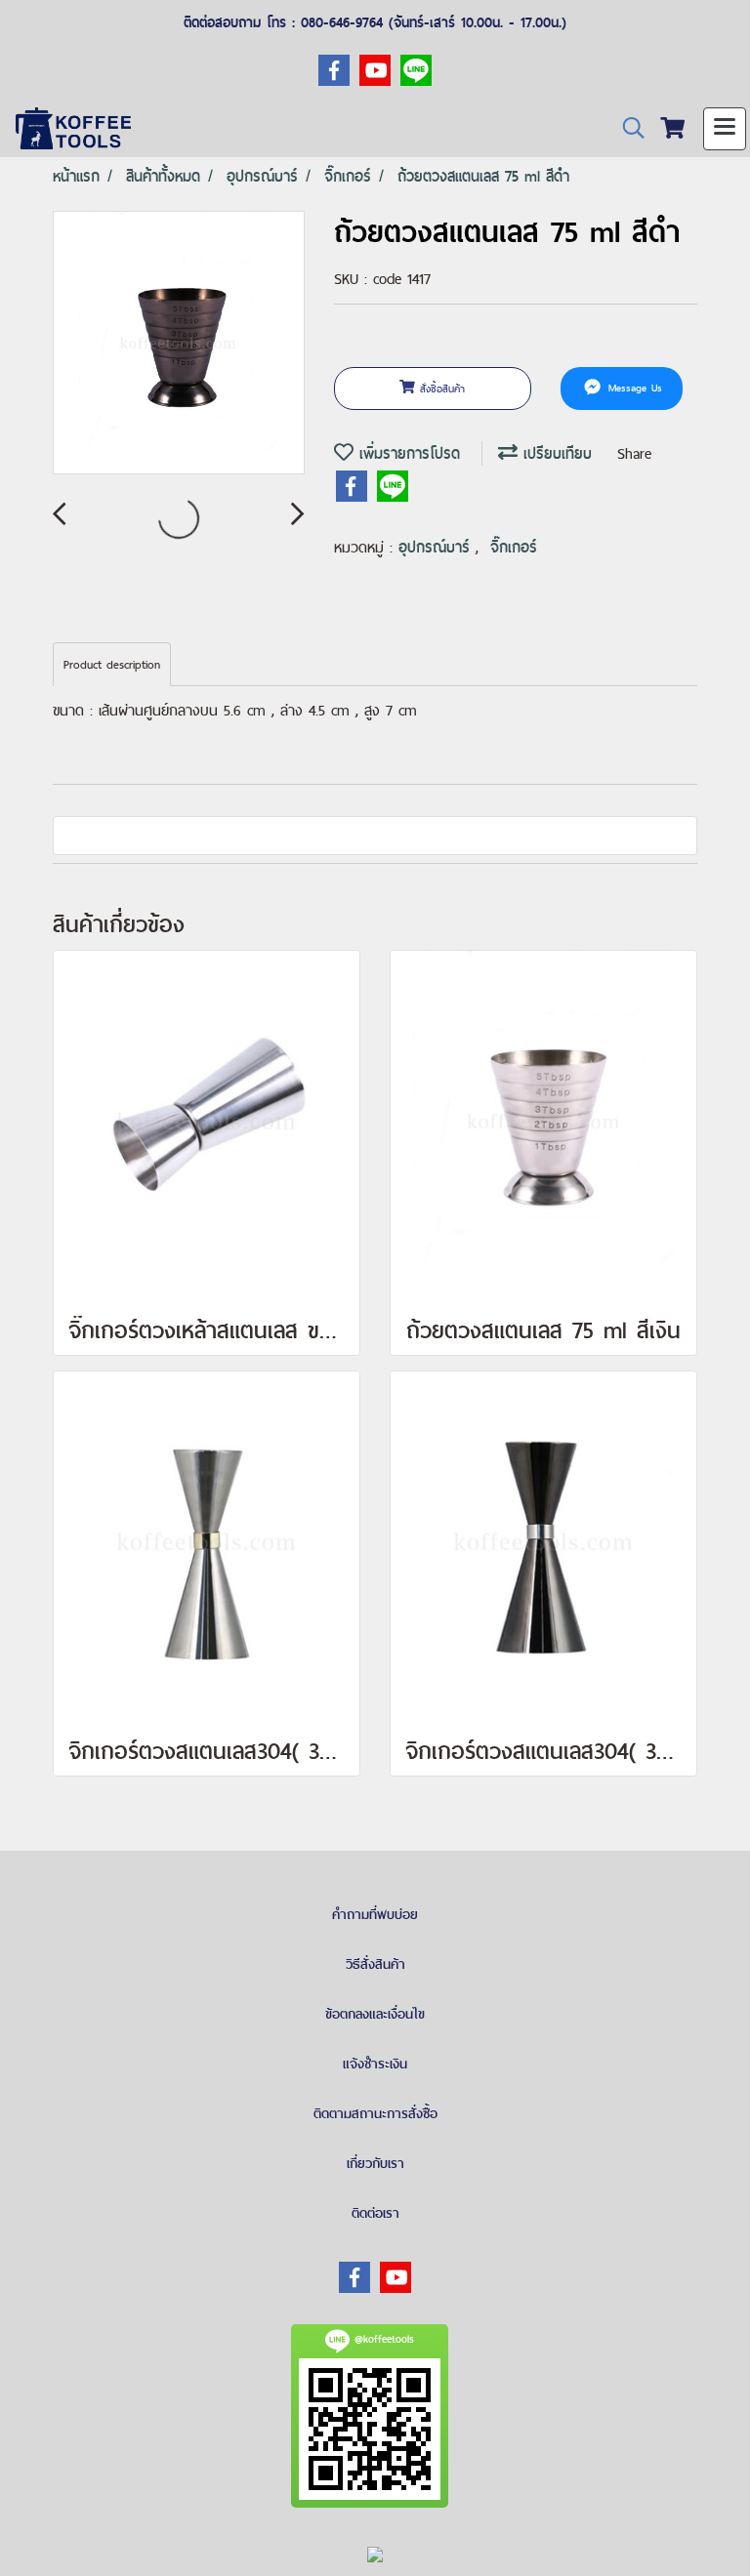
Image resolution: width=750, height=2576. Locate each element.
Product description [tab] (112, 665)
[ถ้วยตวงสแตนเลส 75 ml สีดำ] (179, 344)
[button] (627, 128)
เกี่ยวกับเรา (375, 2163)
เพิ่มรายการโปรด (407, 453)
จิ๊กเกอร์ (514, 547)
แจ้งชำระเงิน (375, 2064)
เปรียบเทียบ (555, 453)
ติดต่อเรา (375, 2213)
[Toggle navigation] (725, 129)
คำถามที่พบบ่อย (375, 1914)
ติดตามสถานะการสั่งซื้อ (375, 2113)
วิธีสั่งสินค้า (375, 1964)
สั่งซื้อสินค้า (440, 388)
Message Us (633, 388)
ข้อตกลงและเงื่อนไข (375, 2014)
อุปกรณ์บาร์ (437, 547)
